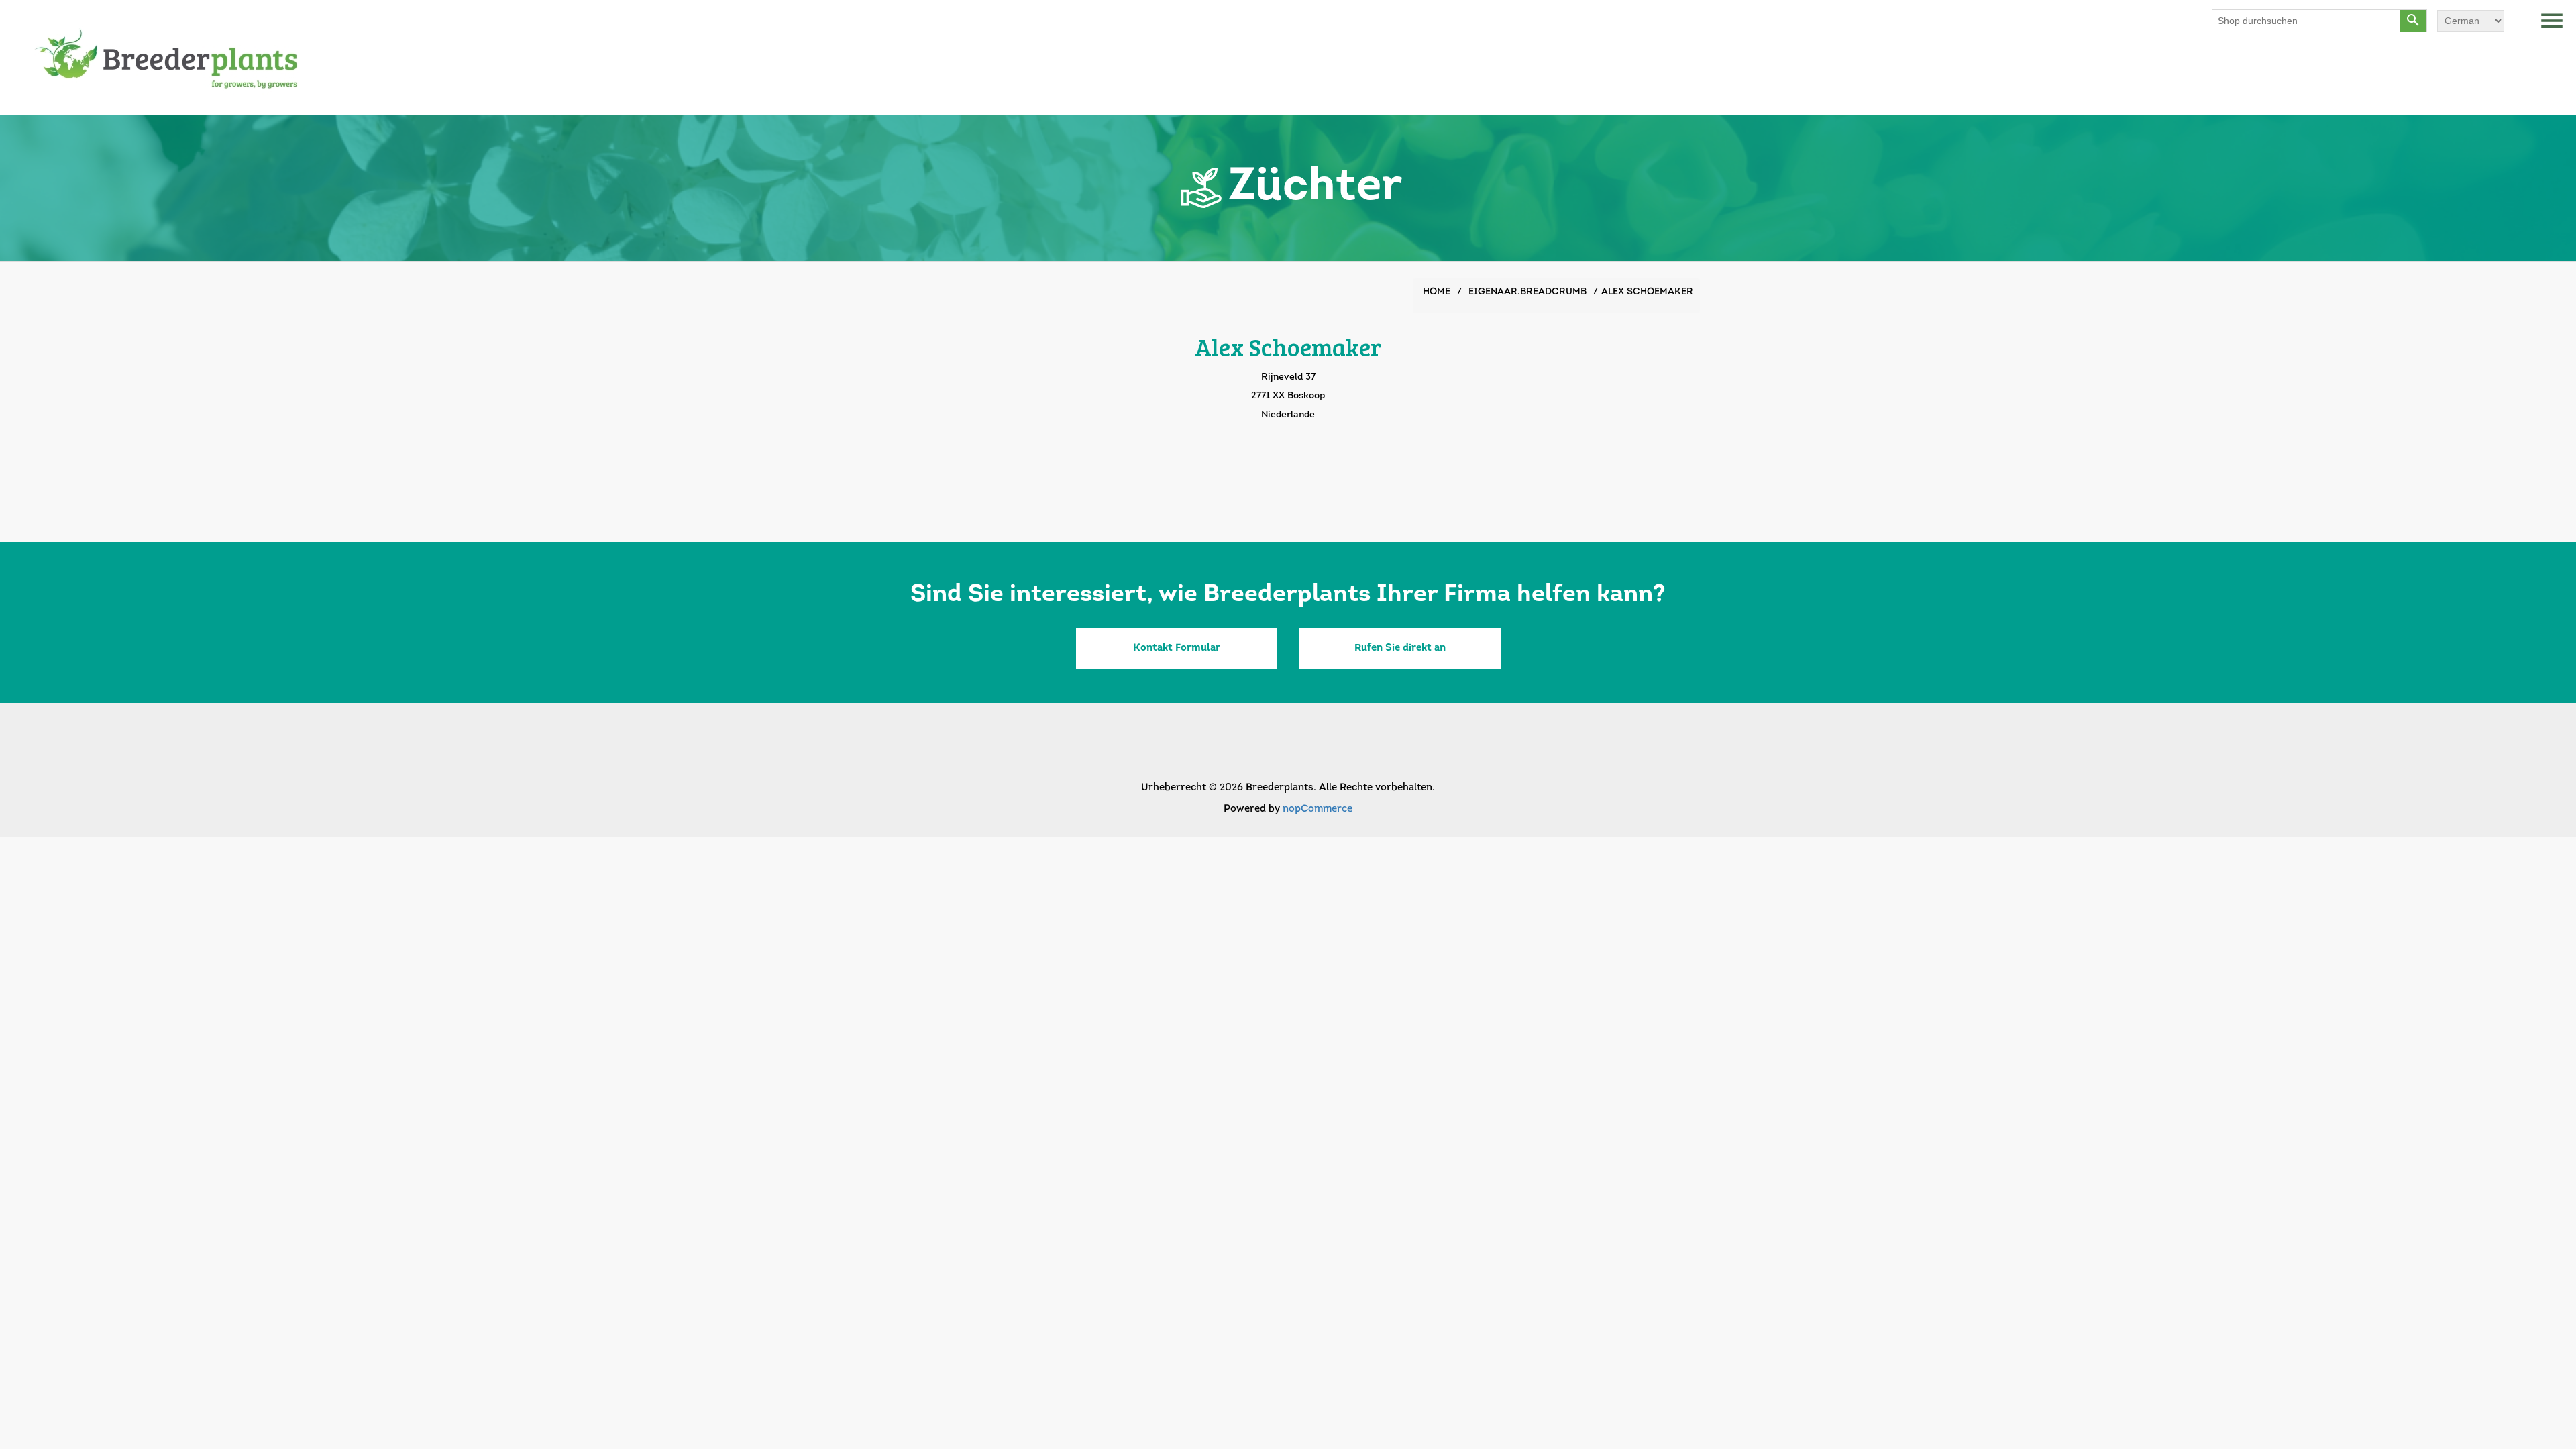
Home (1437, 292)
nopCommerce (1318, 809)
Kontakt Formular (1177, 648)
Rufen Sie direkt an (1400, 648)
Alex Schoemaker (1647, 292)
